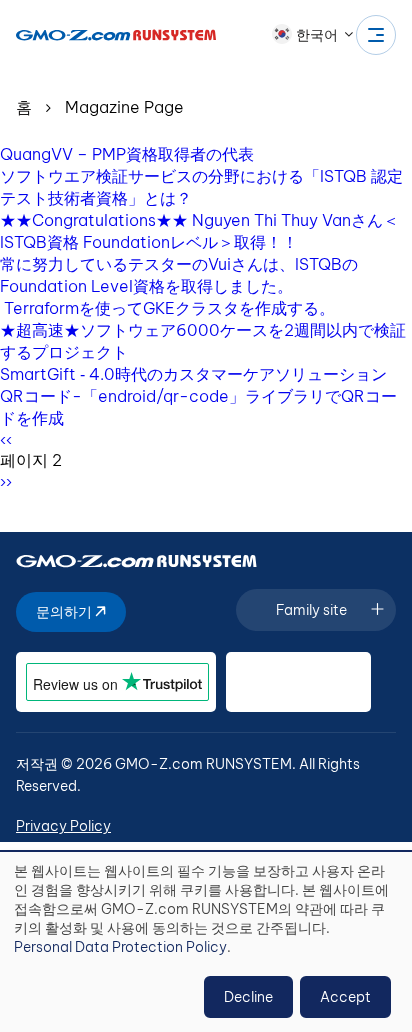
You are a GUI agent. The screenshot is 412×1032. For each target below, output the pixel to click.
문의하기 (65, 612)
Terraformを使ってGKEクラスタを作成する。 (167, 308)
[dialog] (206, 942)
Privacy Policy (63, 826)
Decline (248, 997)
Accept (345, 997)
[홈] (116, 35)
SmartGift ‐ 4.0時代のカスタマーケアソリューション (193, 374)
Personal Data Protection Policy (120, 947)
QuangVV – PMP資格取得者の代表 (127, 154)
